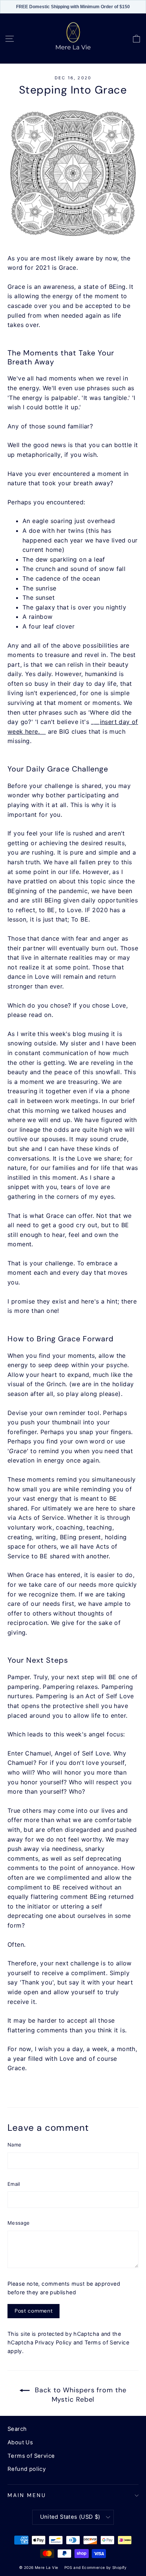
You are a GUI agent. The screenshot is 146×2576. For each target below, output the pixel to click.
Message (19, 2223)
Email (14, 2184)
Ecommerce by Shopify (104, 2567)
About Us (20, 2442)
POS (68, 2567)
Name (14, 2145)
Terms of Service (107, 2342)
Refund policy (27, 2469)
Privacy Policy (53, 2342)
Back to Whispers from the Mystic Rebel (79, 2395)
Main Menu (27, 2495)
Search (17, 2429)
